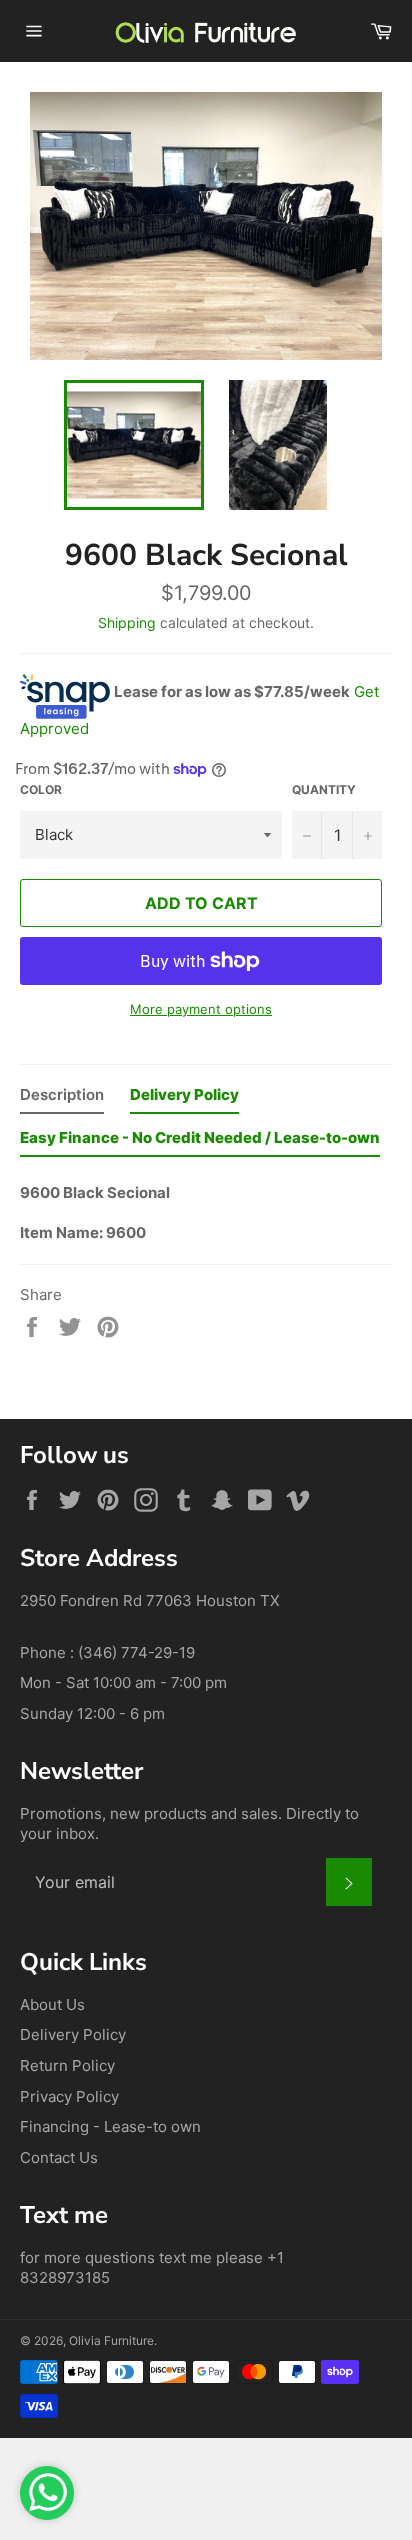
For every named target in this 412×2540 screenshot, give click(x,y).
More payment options (201, 1009)
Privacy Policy (69, 2096)
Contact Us (59, 2157)
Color (41, 789)
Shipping (127, 622)
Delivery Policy (73, 2034)
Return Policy (67, 2065)
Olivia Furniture (111, 2340)
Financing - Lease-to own (110, 2126)
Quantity (324, 789)
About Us (52, 2004)
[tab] (62, 1099)
